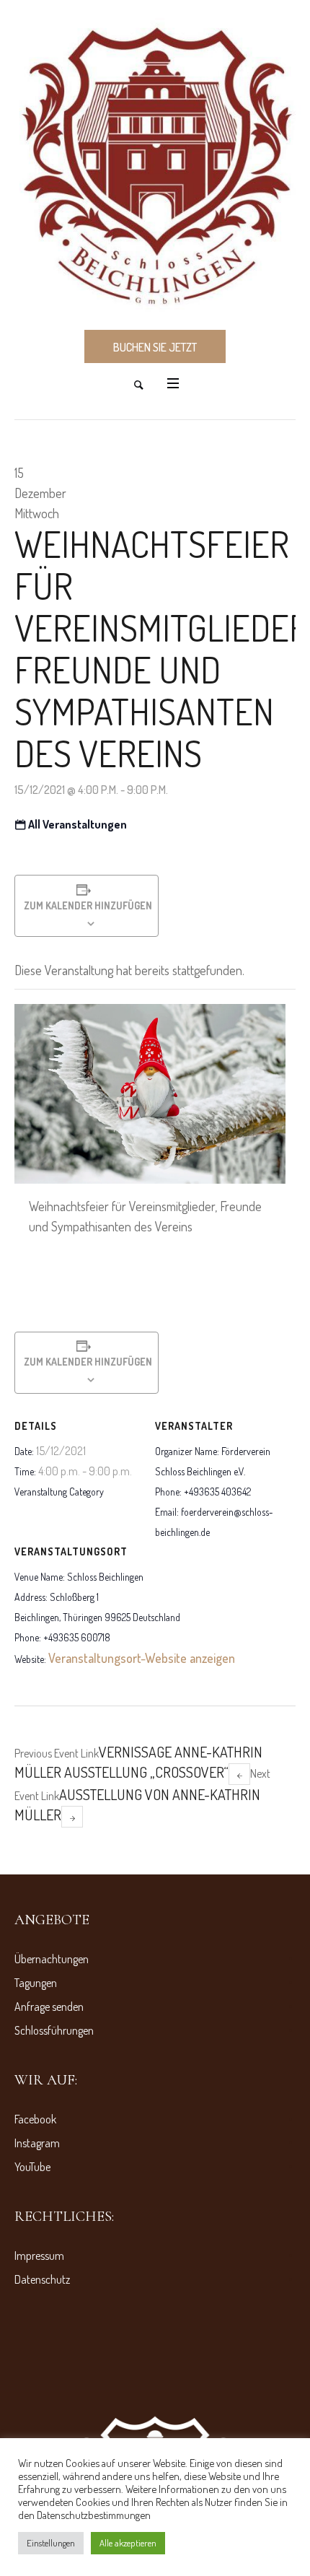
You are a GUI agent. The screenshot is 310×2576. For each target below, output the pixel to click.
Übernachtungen (52, 1959)
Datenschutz (42, 2279)
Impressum (39, 2256)
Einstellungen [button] (51, 2543)
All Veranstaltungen (76, 824)
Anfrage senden (49, 2007)
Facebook (35, 2119)
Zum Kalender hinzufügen (87, 905)
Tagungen (36, 1983)
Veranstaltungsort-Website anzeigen (142, 1658)
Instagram (37, 2143)
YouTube (32, 2167)
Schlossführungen (54, 2030)
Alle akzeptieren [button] (128, 2543)
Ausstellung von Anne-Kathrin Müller (142, 1795)
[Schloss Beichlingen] (155, 164)
